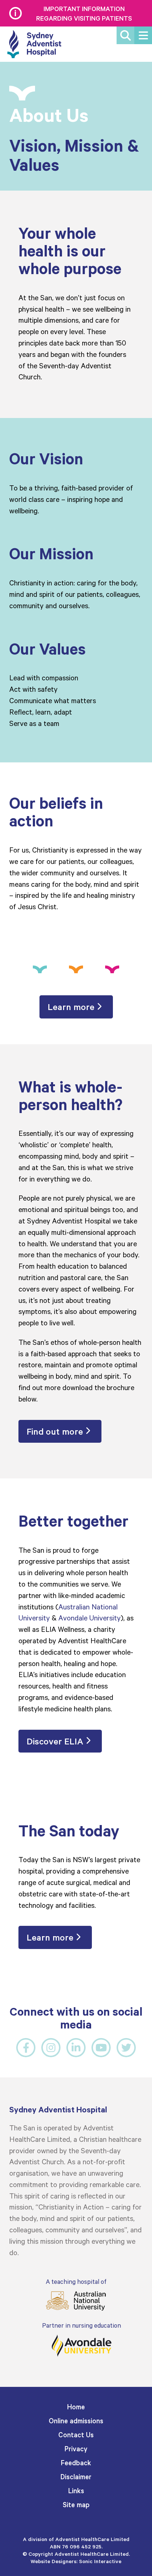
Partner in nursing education (82, 2325)
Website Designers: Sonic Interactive (76, 2561)
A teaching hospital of (76, 2281)
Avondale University (89, 1617)
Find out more (55, 1431)
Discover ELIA (55, 1741)
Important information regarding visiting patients (84, 13)
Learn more (71, 1007)
